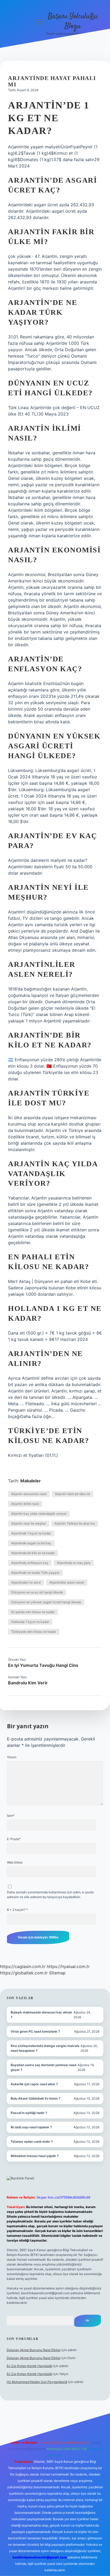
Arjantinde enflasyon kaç (30, 1563)
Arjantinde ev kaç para (74, 1563)
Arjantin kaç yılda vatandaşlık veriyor (39, 1514)
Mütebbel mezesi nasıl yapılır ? (35, 2156)
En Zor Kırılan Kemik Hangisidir (30, 2366)
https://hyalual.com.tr (68, 1966)
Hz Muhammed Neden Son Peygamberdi (37, 2382)
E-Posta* (14, 1839)
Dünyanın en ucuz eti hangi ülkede (37, 1592)
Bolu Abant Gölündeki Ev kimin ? (36, 2098)
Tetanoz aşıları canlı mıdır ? (32, 2141)
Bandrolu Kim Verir (28, 1683)
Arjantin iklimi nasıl (25, 1504)
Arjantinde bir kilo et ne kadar (33, 1553)
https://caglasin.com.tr (23, 1966)
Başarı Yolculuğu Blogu (73, 21)
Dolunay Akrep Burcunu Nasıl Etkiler (34, 2350)
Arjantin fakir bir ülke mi (72, 1494)
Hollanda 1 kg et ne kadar (30, 1622)
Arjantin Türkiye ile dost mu (75, 1523)
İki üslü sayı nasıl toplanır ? (31, 2127)
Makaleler (31, 1481)
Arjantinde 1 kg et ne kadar (31, 1533)
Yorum (12, 1757)
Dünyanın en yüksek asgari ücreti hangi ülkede (46, 1602)
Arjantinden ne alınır (26, 1582)
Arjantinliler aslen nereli (67, 1582)
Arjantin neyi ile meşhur (29, 1523)
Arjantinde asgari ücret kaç (31, 1543)
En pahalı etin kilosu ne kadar (33, 1612)
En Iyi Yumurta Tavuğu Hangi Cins (43, 1665)
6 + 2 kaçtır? (17, 1910)
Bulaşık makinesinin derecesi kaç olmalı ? (41, 2015)
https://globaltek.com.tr (24, 1973)
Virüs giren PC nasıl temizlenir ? (35, 2031)
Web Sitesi (15, 1862)
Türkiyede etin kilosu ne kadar (34, 1632)
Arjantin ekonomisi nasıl (29, 1494)
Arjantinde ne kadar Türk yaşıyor (35, 1573)
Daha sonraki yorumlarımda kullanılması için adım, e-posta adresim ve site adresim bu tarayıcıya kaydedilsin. (50, 1895)
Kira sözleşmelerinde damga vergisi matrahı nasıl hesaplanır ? (45, 2048)
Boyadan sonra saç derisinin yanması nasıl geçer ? (44, 2067)
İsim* (11, 1816)
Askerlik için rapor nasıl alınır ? (34, 2084)
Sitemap (57, 1973)
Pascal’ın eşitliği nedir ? (29, 2113)
